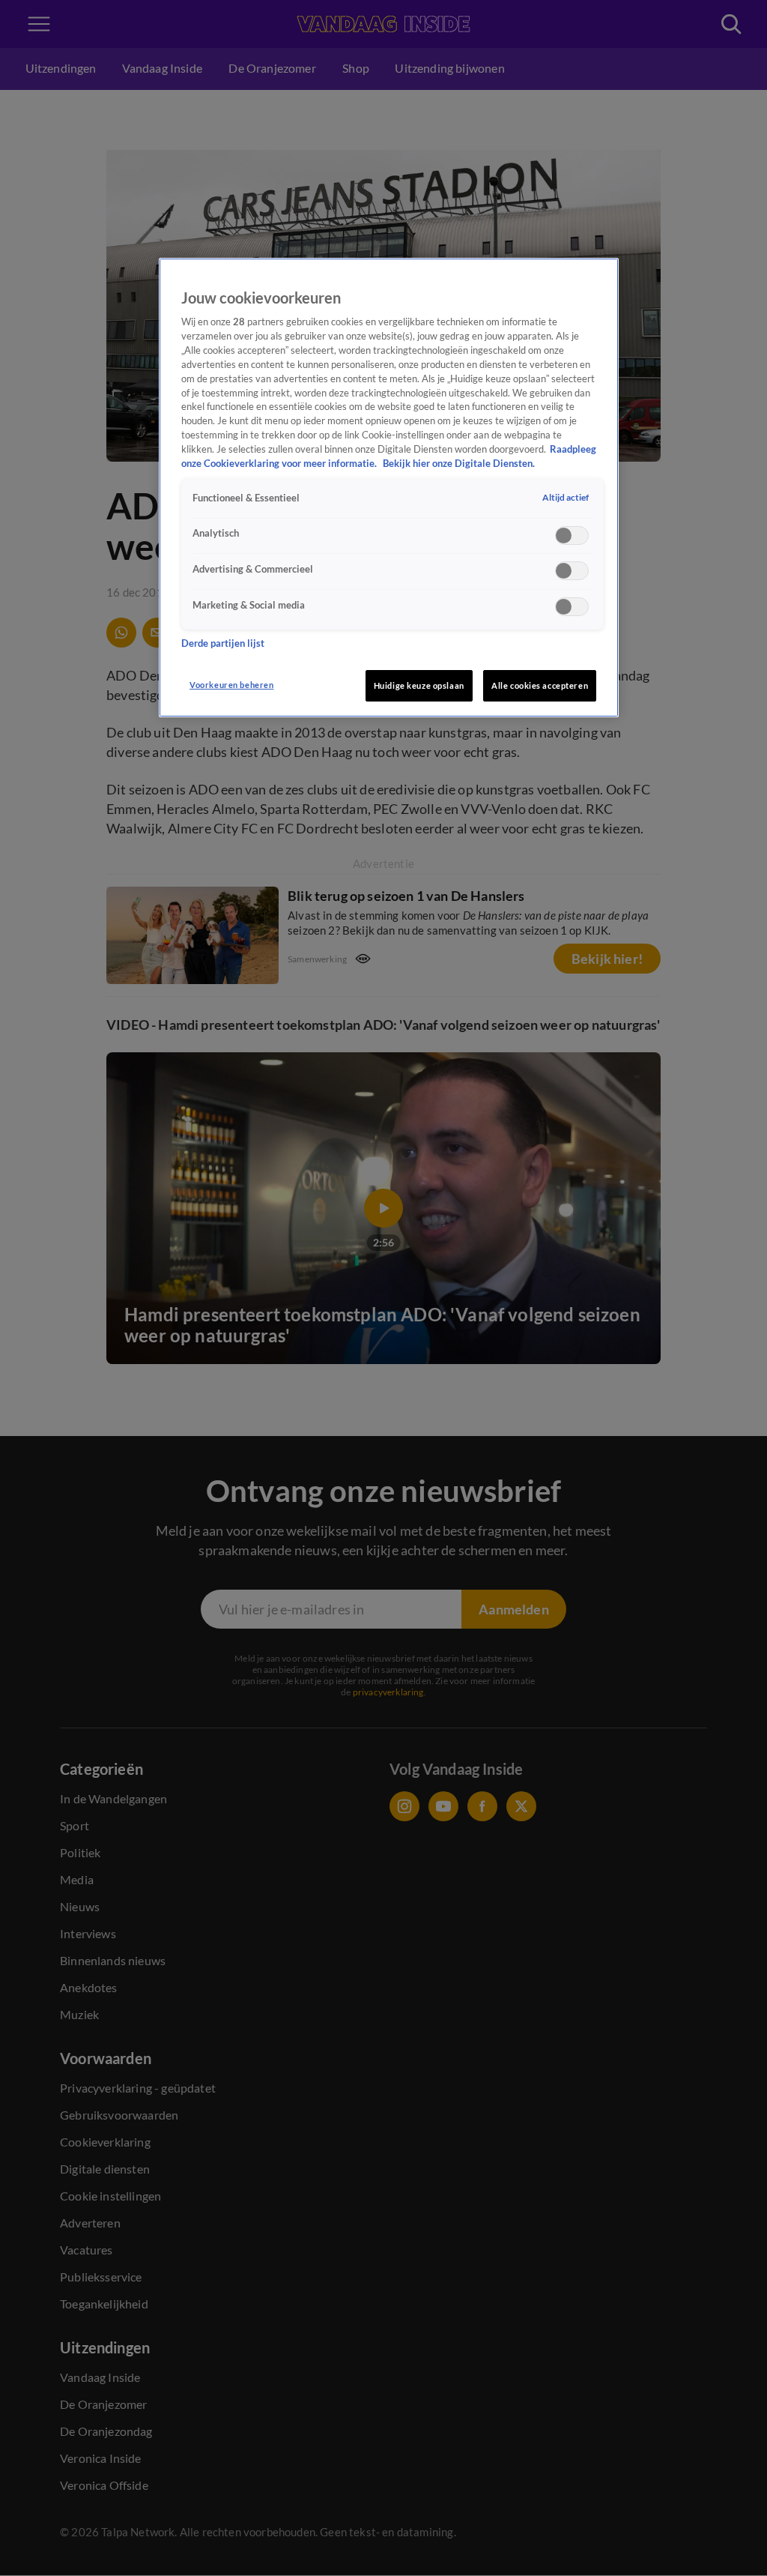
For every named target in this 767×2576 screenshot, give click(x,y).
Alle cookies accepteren (540, 685)
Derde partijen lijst (223, 643)
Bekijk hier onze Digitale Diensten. (459, 464)
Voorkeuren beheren (231, 685)
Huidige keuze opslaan (419, 685)
